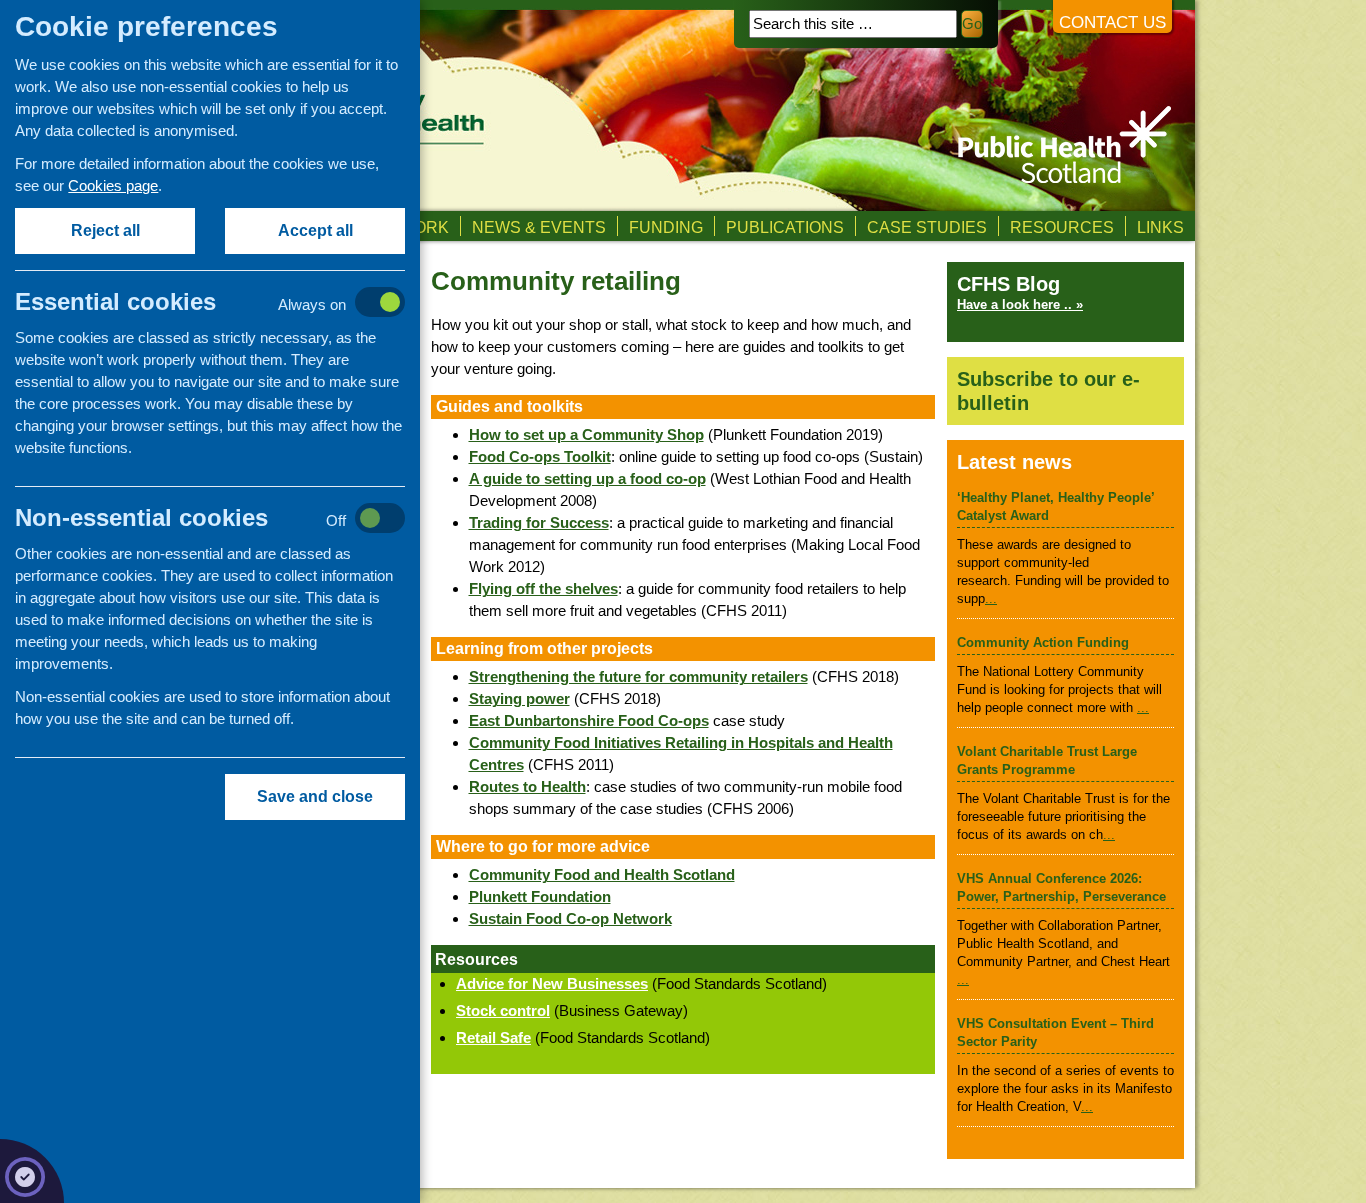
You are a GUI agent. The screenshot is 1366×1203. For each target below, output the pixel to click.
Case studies (927, 227)
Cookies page (113, 185)
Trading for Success (539, 522)
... (991, 598)
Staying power (519, 698)
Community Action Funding (1043, 642)
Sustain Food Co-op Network (570, 918)
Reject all (105, 230)
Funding (666, 227)
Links (1160, 227)
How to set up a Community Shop (586, 434)
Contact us (1112, 22)
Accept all (315, 230)
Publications (785, 227)
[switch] (230, 303)
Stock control (503, 1010)
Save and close (315, 796)
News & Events (539, 227)
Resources (1062, 227)
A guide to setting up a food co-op (587, 478)
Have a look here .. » (1020, 304)
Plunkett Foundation (540, 896)
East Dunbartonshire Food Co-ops (589, 720)
